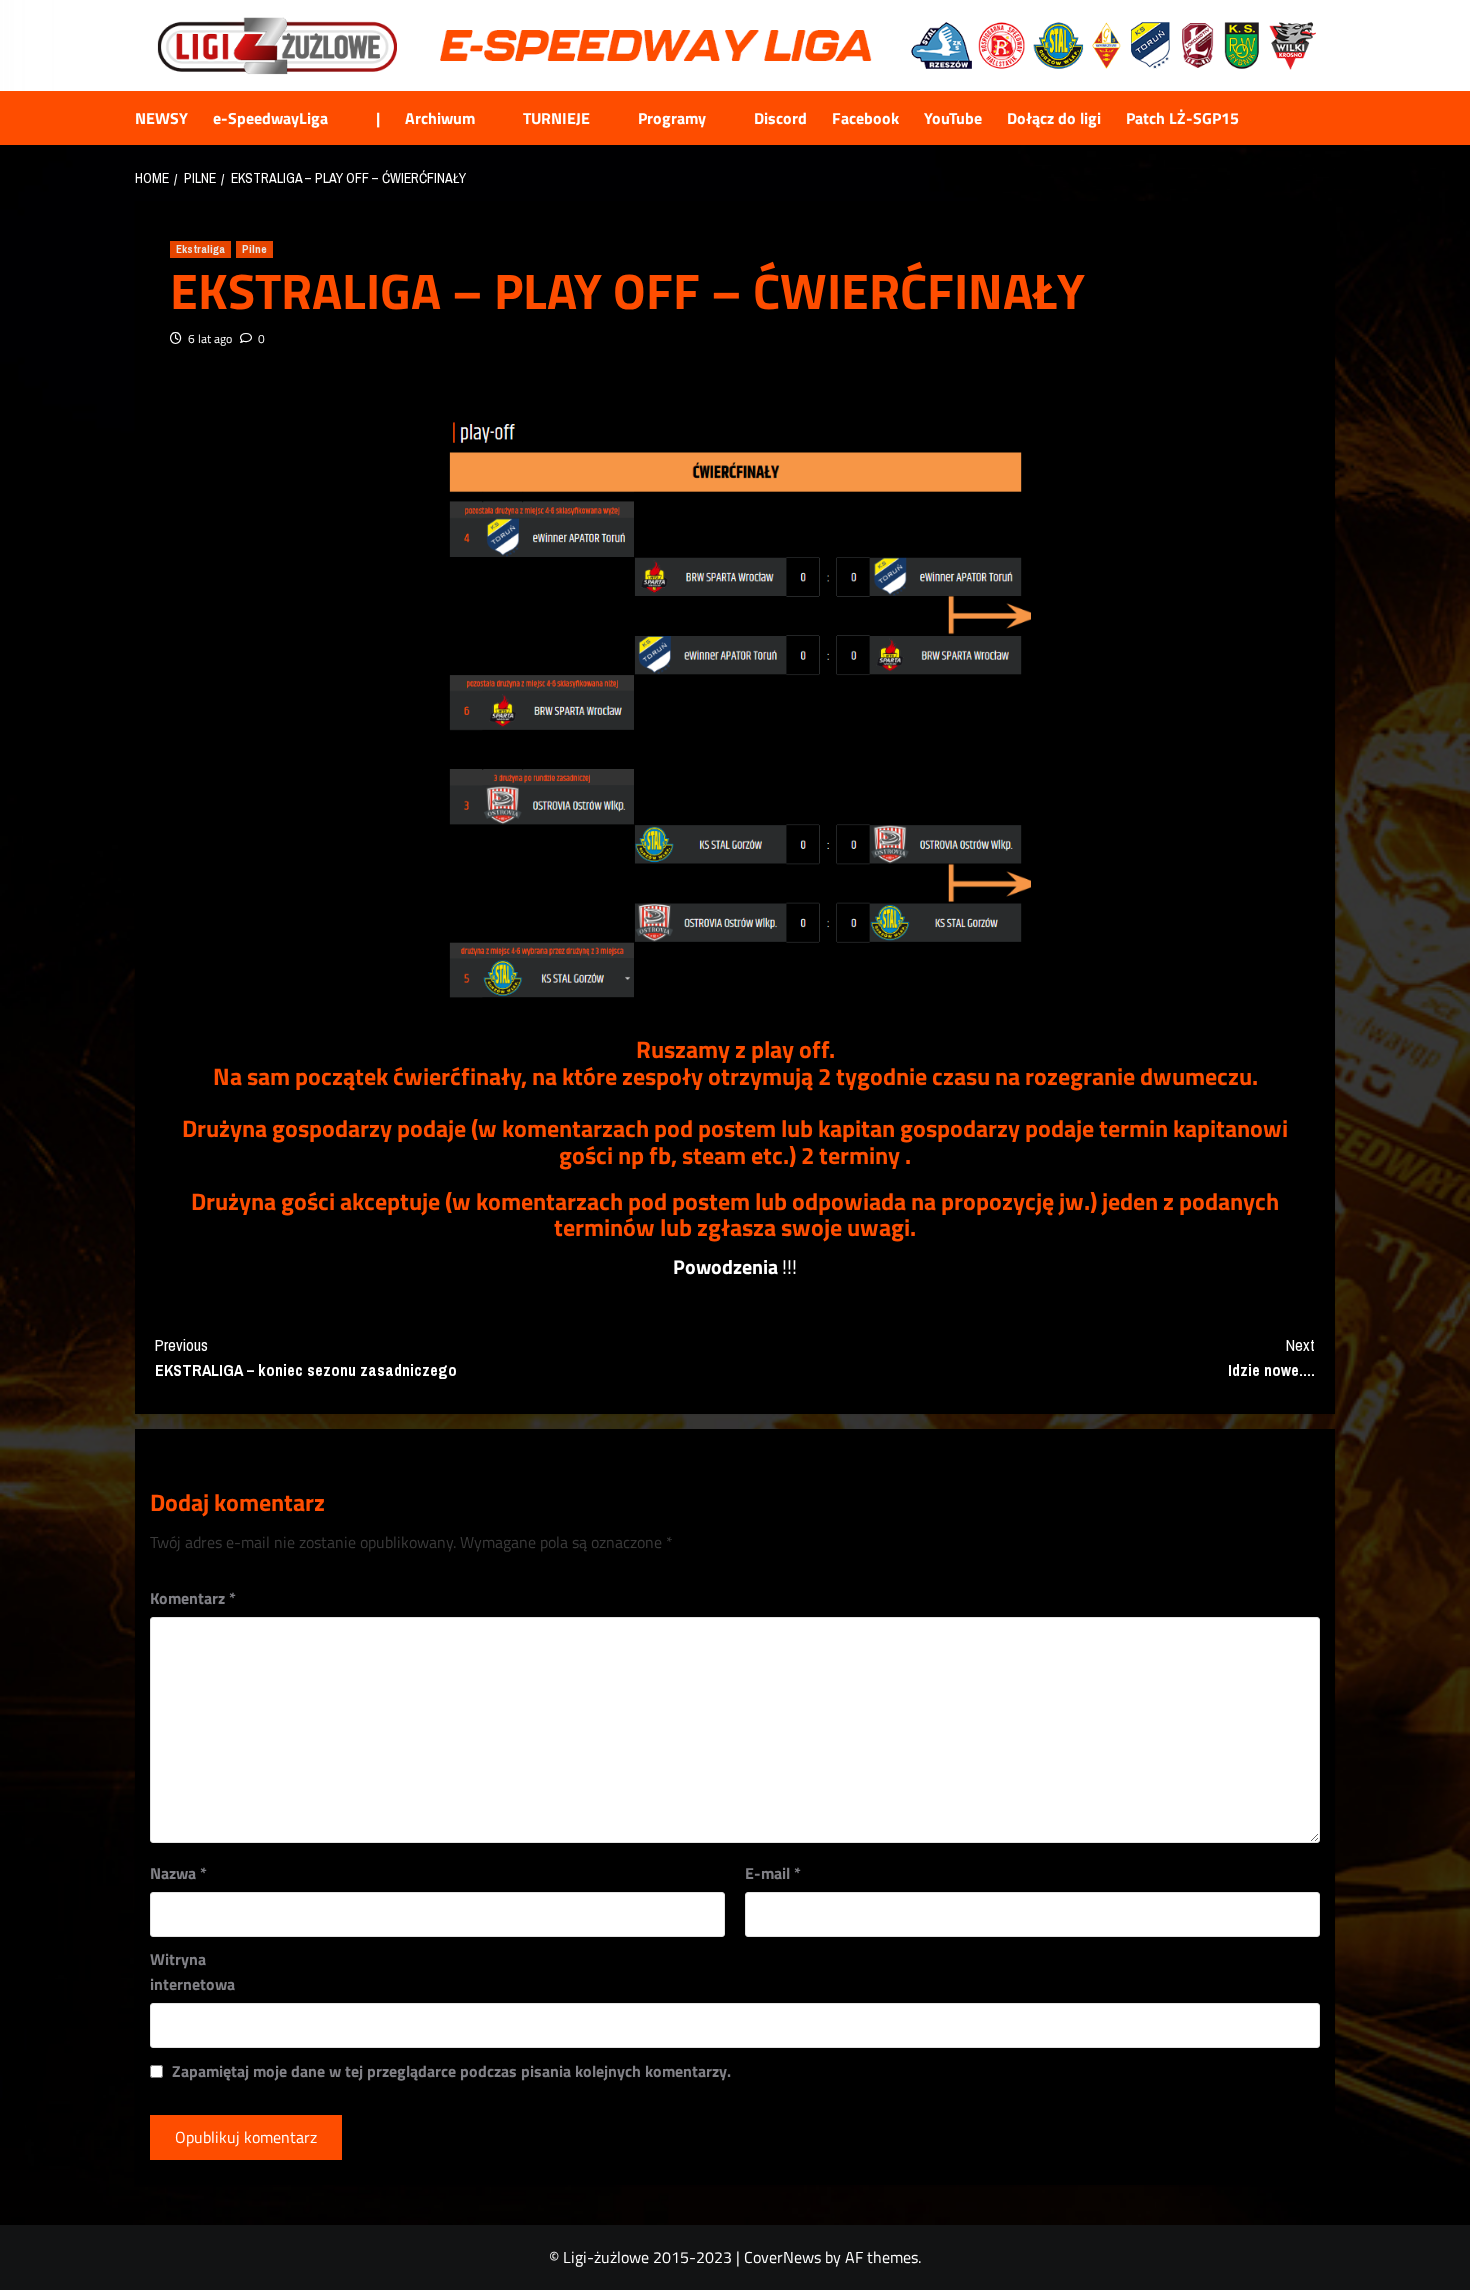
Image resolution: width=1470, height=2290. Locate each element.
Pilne (254, 249)
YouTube (953, 118)
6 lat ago (210, 338)
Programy (672, 118)
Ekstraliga (200, 249)
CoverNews (782, 2257)
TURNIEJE (556, 118)
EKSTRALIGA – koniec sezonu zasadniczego (306, 1358)
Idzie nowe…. (1271, 1358)
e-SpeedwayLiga (270, 118)
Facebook (865, 118)
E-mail (773, 1873)
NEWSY (161, 118)
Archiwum (440, 118)
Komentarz (193, 1598)
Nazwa (178, 1873)
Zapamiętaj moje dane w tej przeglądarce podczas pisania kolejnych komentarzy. (451, 2071)
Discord (780, 118)
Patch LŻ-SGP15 (1182, 118)
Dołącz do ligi (1054, 118)
